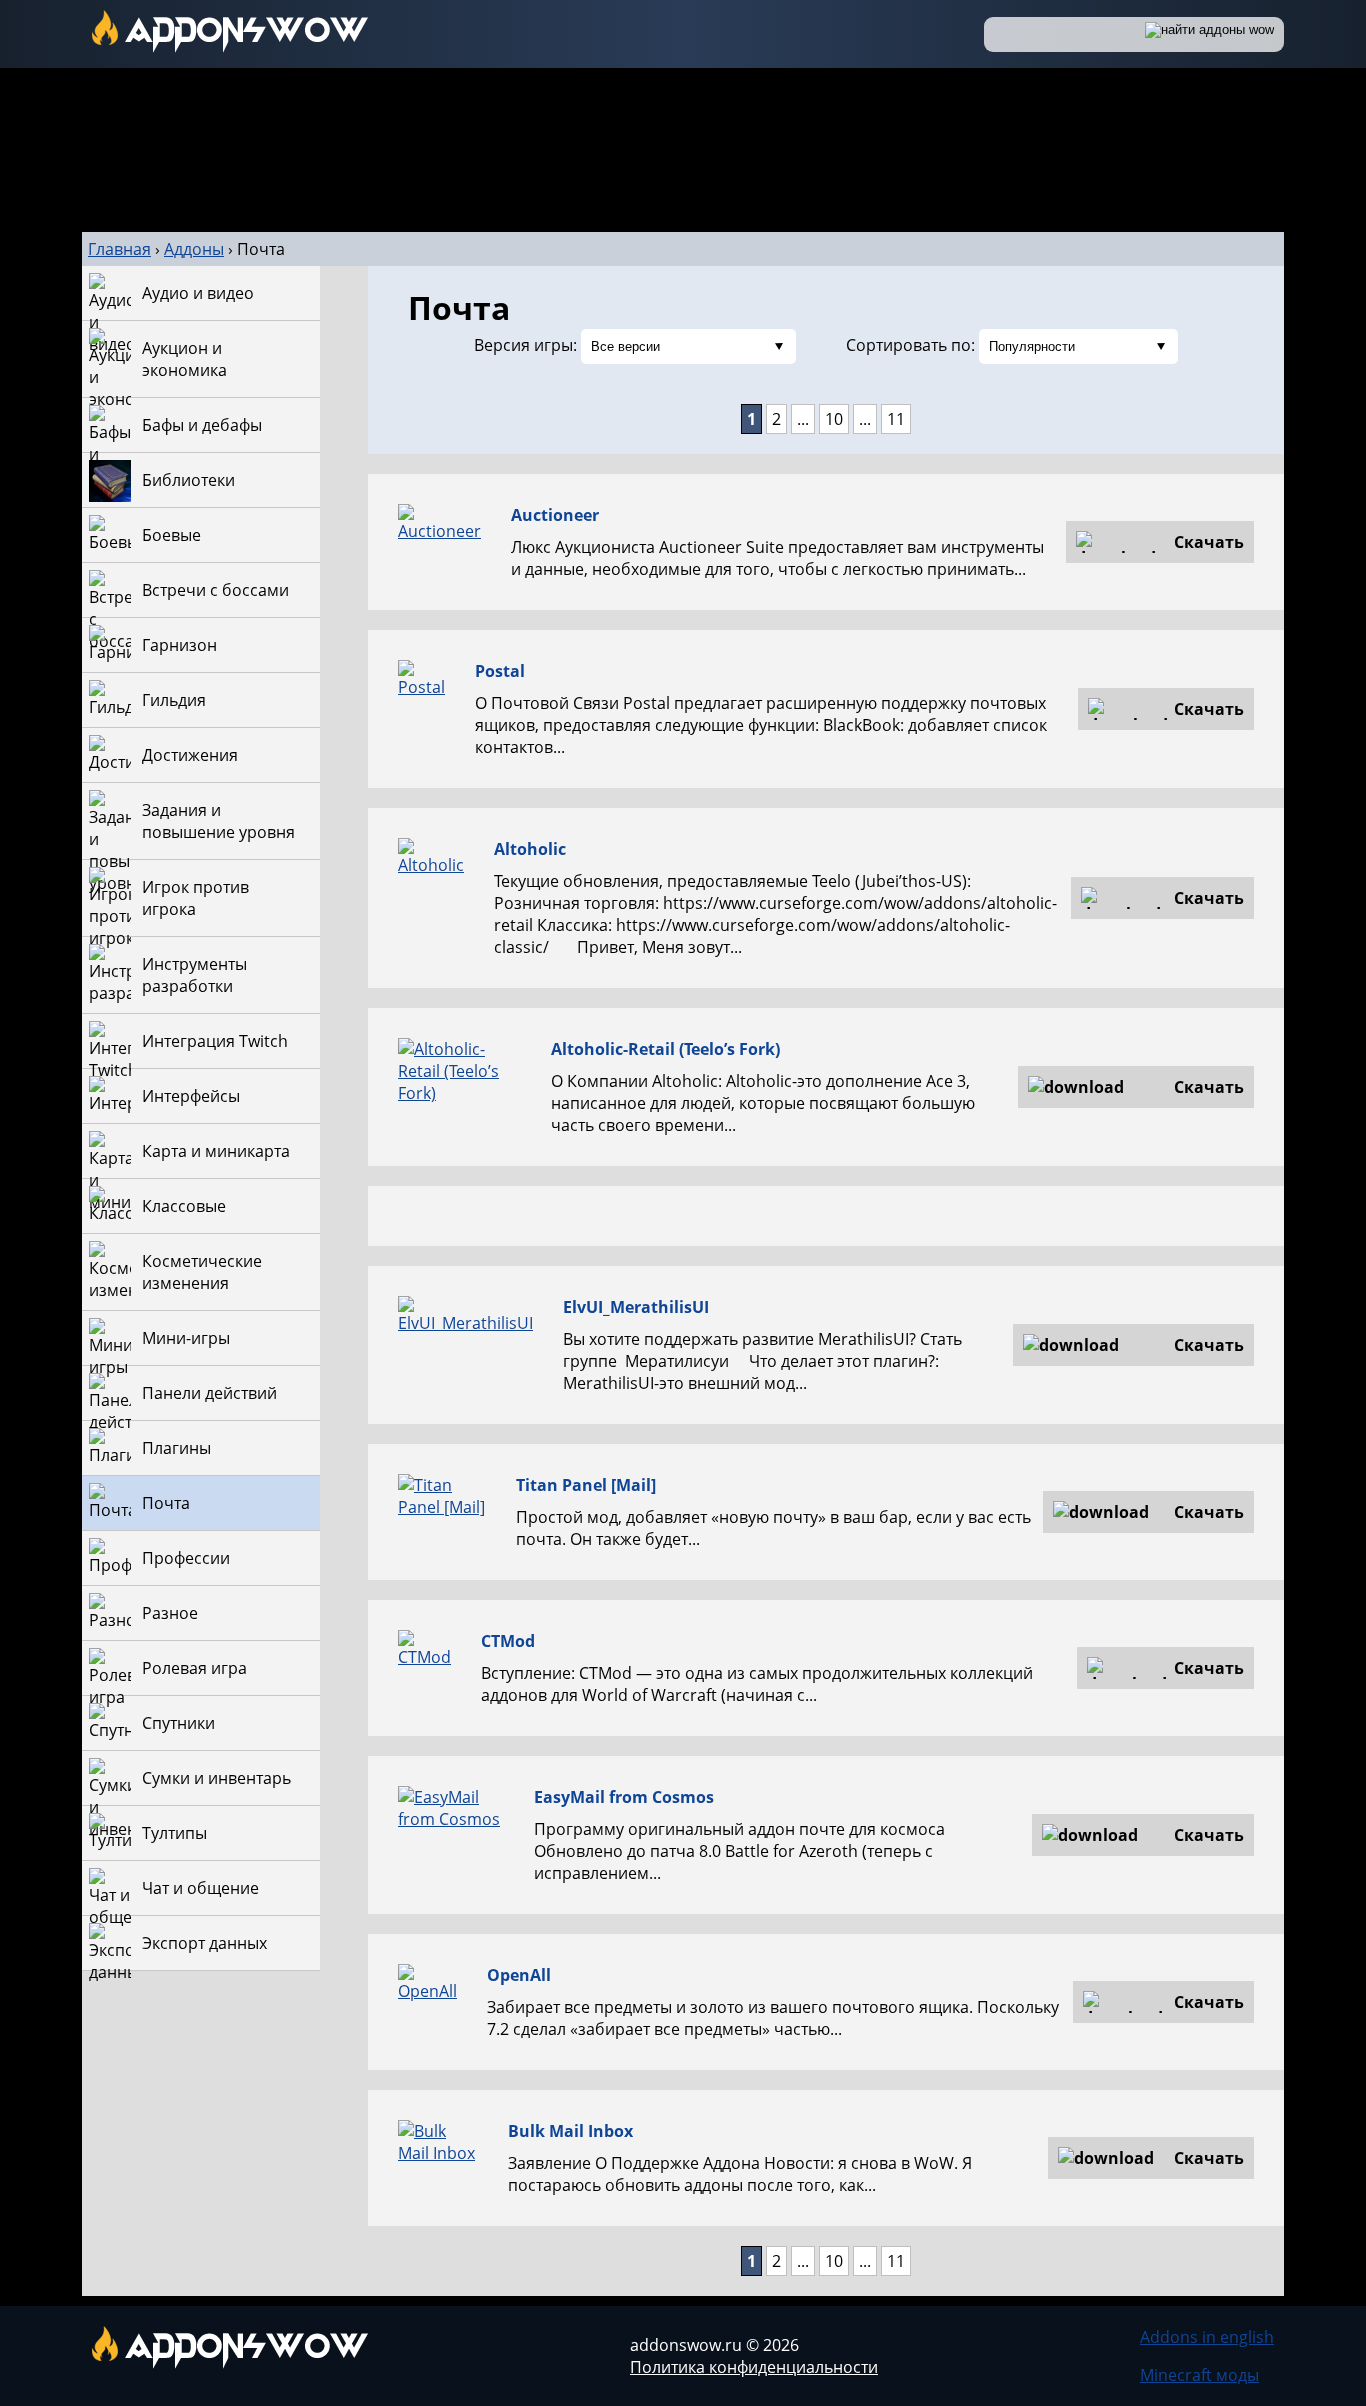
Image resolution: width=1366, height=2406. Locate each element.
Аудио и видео (198, 293)
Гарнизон (179, 645)
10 (834, 419)
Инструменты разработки (194, 975)
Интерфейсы (191, 1096)
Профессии (186, 1558)
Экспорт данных (204, 1943)
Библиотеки (188, 480)
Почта (166, 1503)
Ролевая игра (194, 1668)
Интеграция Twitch (215, 1041)
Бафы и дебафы (202, 425)
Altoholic (530, 849)
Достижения (190, 755)
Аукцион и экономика (184, 359)
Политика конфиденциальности (754, 2367)
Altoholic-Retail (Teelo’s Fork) (665, 1049)
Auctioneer (555, 515)
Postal (500, 671)
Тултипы (174, 1833)
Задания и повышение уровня (218, 821)
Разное (170, 1613)
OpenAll (519, 1975)
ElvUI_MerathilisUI (636, 1307)
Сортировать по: (910, 345)
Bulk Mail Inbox (570, 2131)
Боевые (171, 535)
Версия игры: (525, 345)
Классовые (184, 1206)
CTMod (508, 1641)
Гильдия (174, 700)
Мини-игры (186, 1338)
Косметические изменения (202, 1272)
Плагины (176, 1448)
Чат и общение (200, 1888)
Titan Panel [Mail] (586, 1485)
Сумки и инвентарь (216, 1778)
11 (896, 419)
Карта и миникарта (216, 1151)
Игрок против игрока (195, 898)
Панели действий (209, 1393)
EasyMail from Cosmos (624, 1797)
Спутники (178, 1723)
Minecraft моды (1199, 2375)
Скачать (1209, 542)
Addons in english (1207, 2337)
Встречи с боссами (215, 590)
